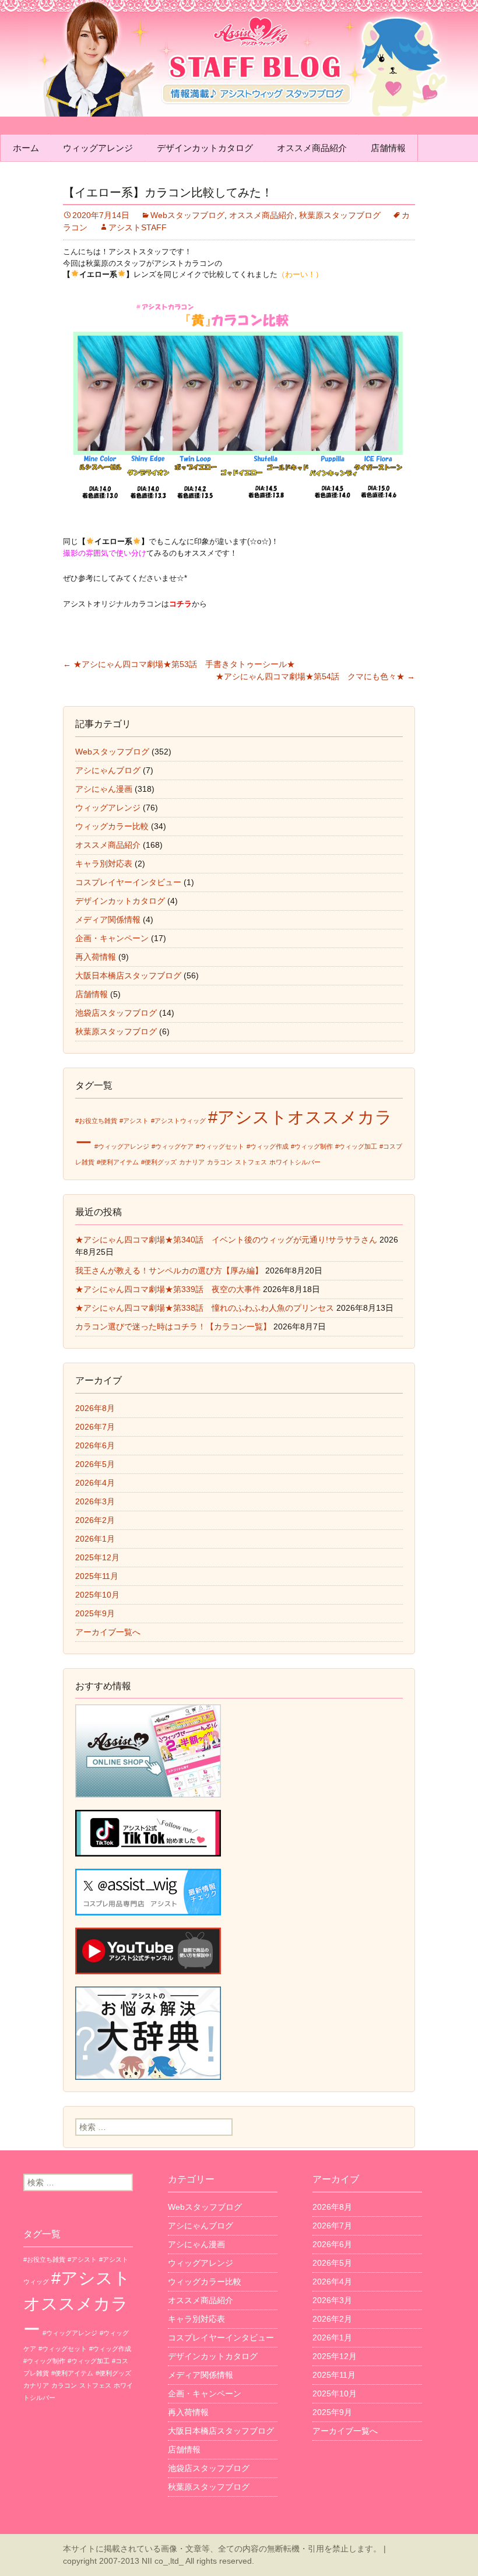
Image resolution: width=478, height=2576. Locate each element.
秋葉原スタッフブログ (340, 215)
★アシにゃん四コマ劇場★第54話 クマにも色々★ (315, 676)
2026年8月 (95, 1408)
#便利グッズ (159, 1162)
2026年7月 (95, 1427)
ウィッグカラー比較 (112, 826)
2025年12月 (97, 1557)
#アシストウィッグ (178, 1121)
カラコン (220, 1162)
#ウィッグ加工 (356, 1146)
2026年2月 (95, 1520)
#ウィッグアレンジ (122, 1146)
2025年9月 (95, 1613)
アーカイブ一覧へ (108, 1632)
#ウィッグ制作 (312, 1146)
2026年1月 (95, 1539)
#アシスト (134, 1121)
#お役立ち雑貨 (96, 1121)
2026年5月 (95, 1464)
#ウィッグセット (220, 1146)
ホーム (26, 148)
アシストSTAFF (138, 227)
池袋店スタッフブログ (116, 1013)
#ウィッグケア (173, 1146)
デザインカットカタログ (205, 148)
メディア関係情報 (108, 920)
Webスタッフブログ (187, 215)
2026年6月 (95, 1445)
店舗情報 (388, 148)
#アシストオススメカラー (77, 2303)
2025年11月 (97, 1576)
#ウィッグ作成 (268, 1146)
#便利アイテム (118, 1162)
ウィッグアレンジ (98, 148)
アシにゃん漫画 (104, 789)
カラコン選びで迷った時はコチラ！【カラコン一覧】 (173, 1326)
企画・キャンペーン (112, 938)
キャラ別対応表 (104, 864)
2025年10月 (97, 1595)
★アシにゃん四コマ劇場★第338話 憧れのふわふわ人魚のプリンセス (205, 1308)
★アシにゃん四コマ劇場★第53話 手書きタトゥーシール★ (179, 664)
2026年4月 (95, 1483)
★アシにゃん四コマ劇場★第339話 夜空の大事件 (168, 1289)
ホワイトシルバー (295, 1162)
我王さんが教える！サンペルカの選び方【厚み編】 (169, 1271)
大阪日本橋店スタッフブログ (128, 975)
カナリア (192, 1162)
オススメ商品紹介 (312, 148)
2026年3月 (95, 1501)
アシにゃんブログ (108, 770)
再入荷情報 (96, 957)
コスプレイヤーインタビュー (128, 882)
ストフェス (251, 1162)
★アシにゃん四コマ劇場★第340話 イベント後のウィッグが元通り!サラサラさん (226, 1240)
